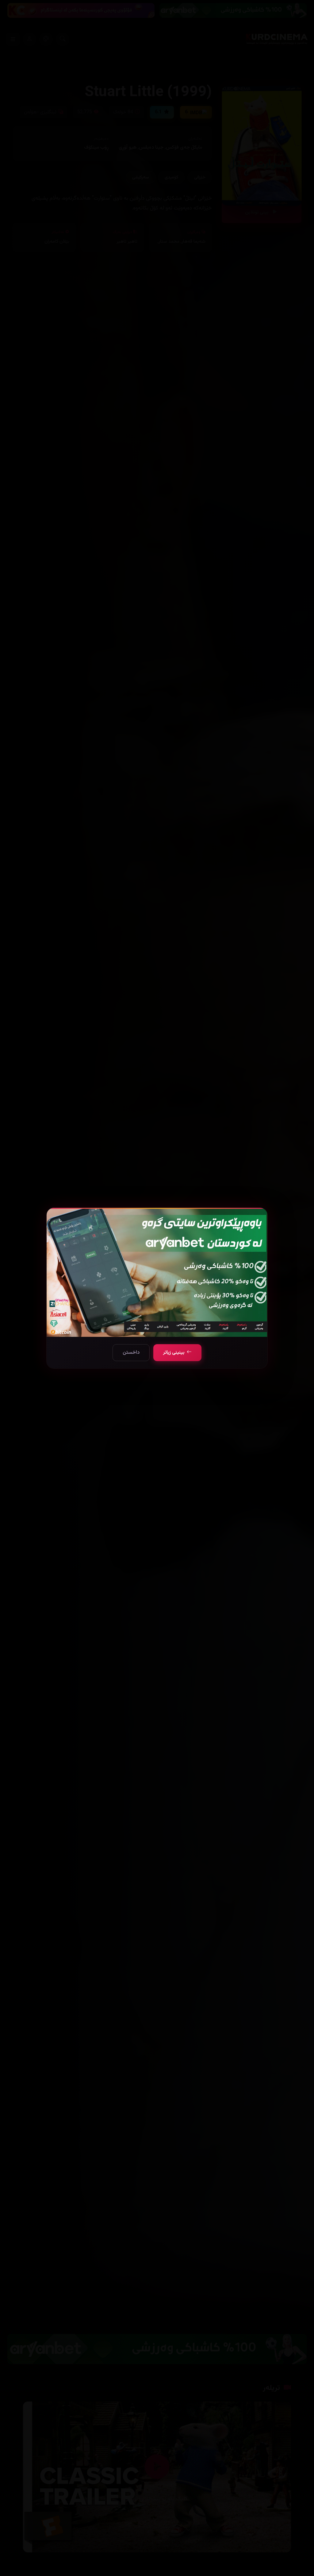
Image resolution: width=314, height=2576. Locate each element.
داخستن (131, 1353)
